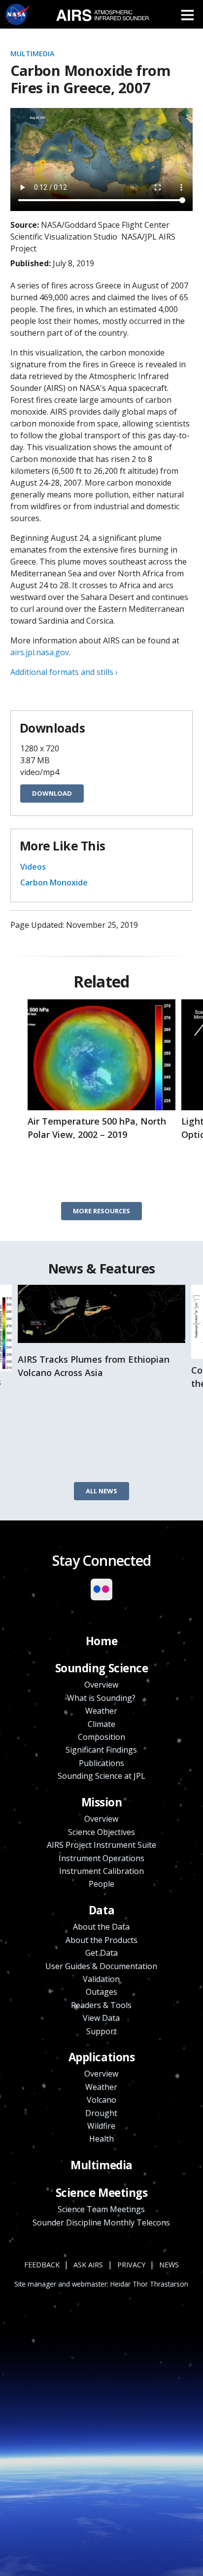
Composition (101, 1737)
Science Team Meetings (101, 2209)
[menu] (187, 15)
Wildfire (101, 2126)
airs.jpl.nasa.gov (40, 652)
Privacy (131, 2265)
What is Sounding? (101, 1698)
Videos (33, 867)
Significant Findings (101, 1750)
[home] (102, 14)
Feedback (42, 2265)
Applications (102, 2057)
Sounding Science (102, 1668)
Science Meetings (102, 2193)
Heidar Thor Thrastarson (149, 2284)
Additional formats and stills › (64, 672)
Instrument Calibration (101, 1871)
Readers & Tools (101, 2005)
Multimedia (33, 53)
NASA (17, 15)
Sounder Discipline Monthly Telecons (101, 2223)
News (169, 2265)
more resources (101, 1211)
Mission (102, 1802)
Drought (101, 2113)
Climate (101, 1724)
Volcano (101, 2100)
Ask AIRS (88, 2265)
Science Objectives (101, 1832)
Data (101, 1910)
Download (52, 793)
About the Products (101, 1940)
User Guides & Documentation (101, 1966)
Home (101, 1641)
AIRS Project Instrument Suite (101, 1845)
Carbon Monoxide (54, 882)
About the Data (101, 1927)
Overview (101, 1685)
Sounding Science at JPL (101, 1776)
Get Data (101, 1953)
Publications (101, 1763)
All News (101, 1491)
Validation (101, 1979)
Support (101, 2031)
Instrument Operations (101, 1858)
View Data (101, 2018)
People (101, 1884)
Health (101, 2139)
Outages (101, 1992)
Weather (101, 1711)
